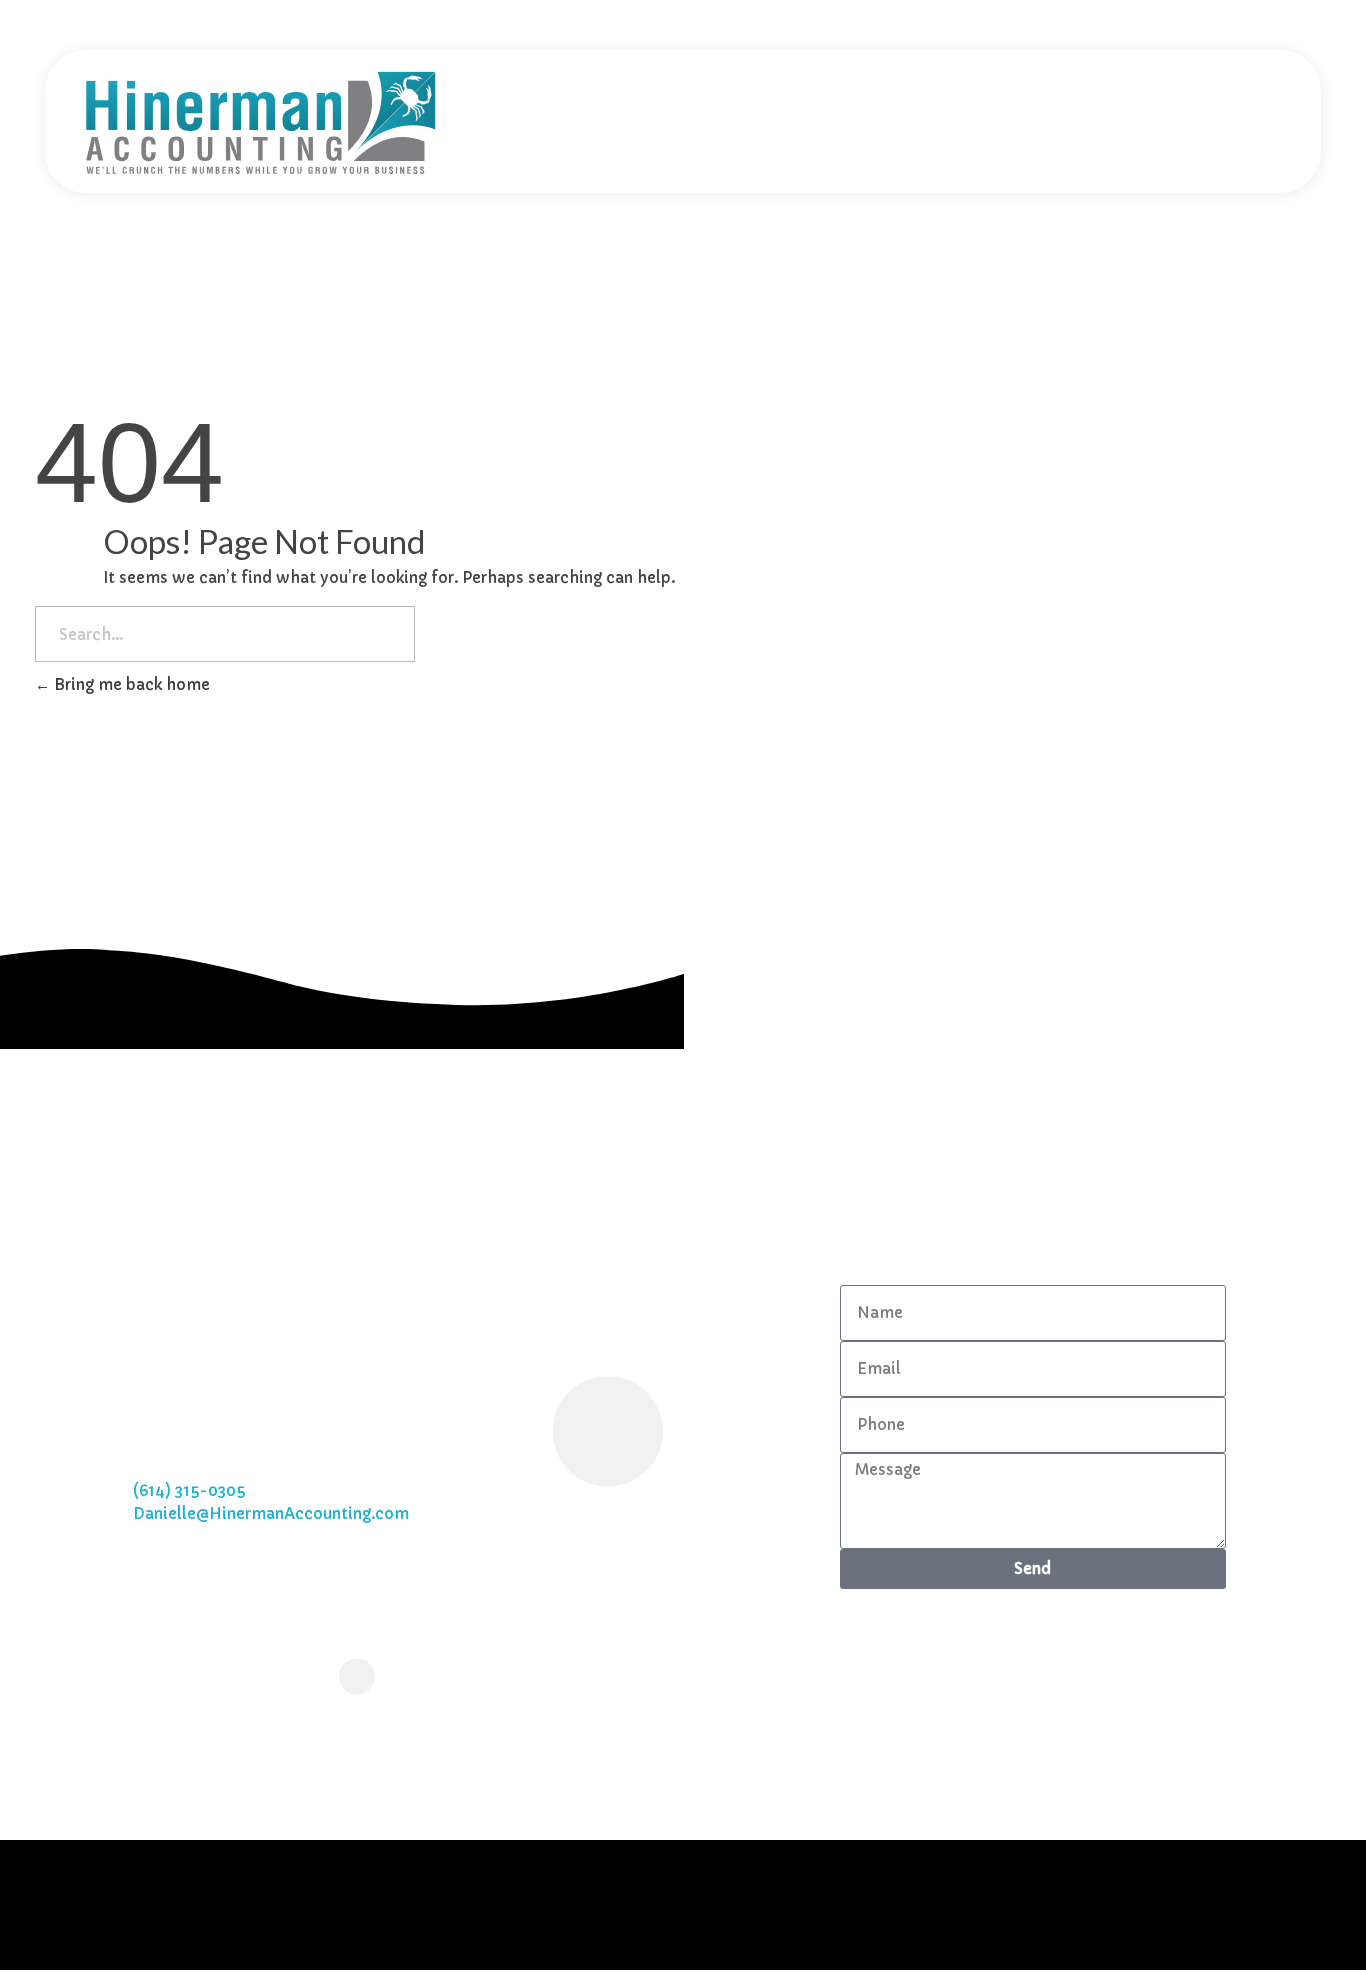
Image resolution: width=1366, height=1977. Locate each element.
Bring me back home (130, 684)
